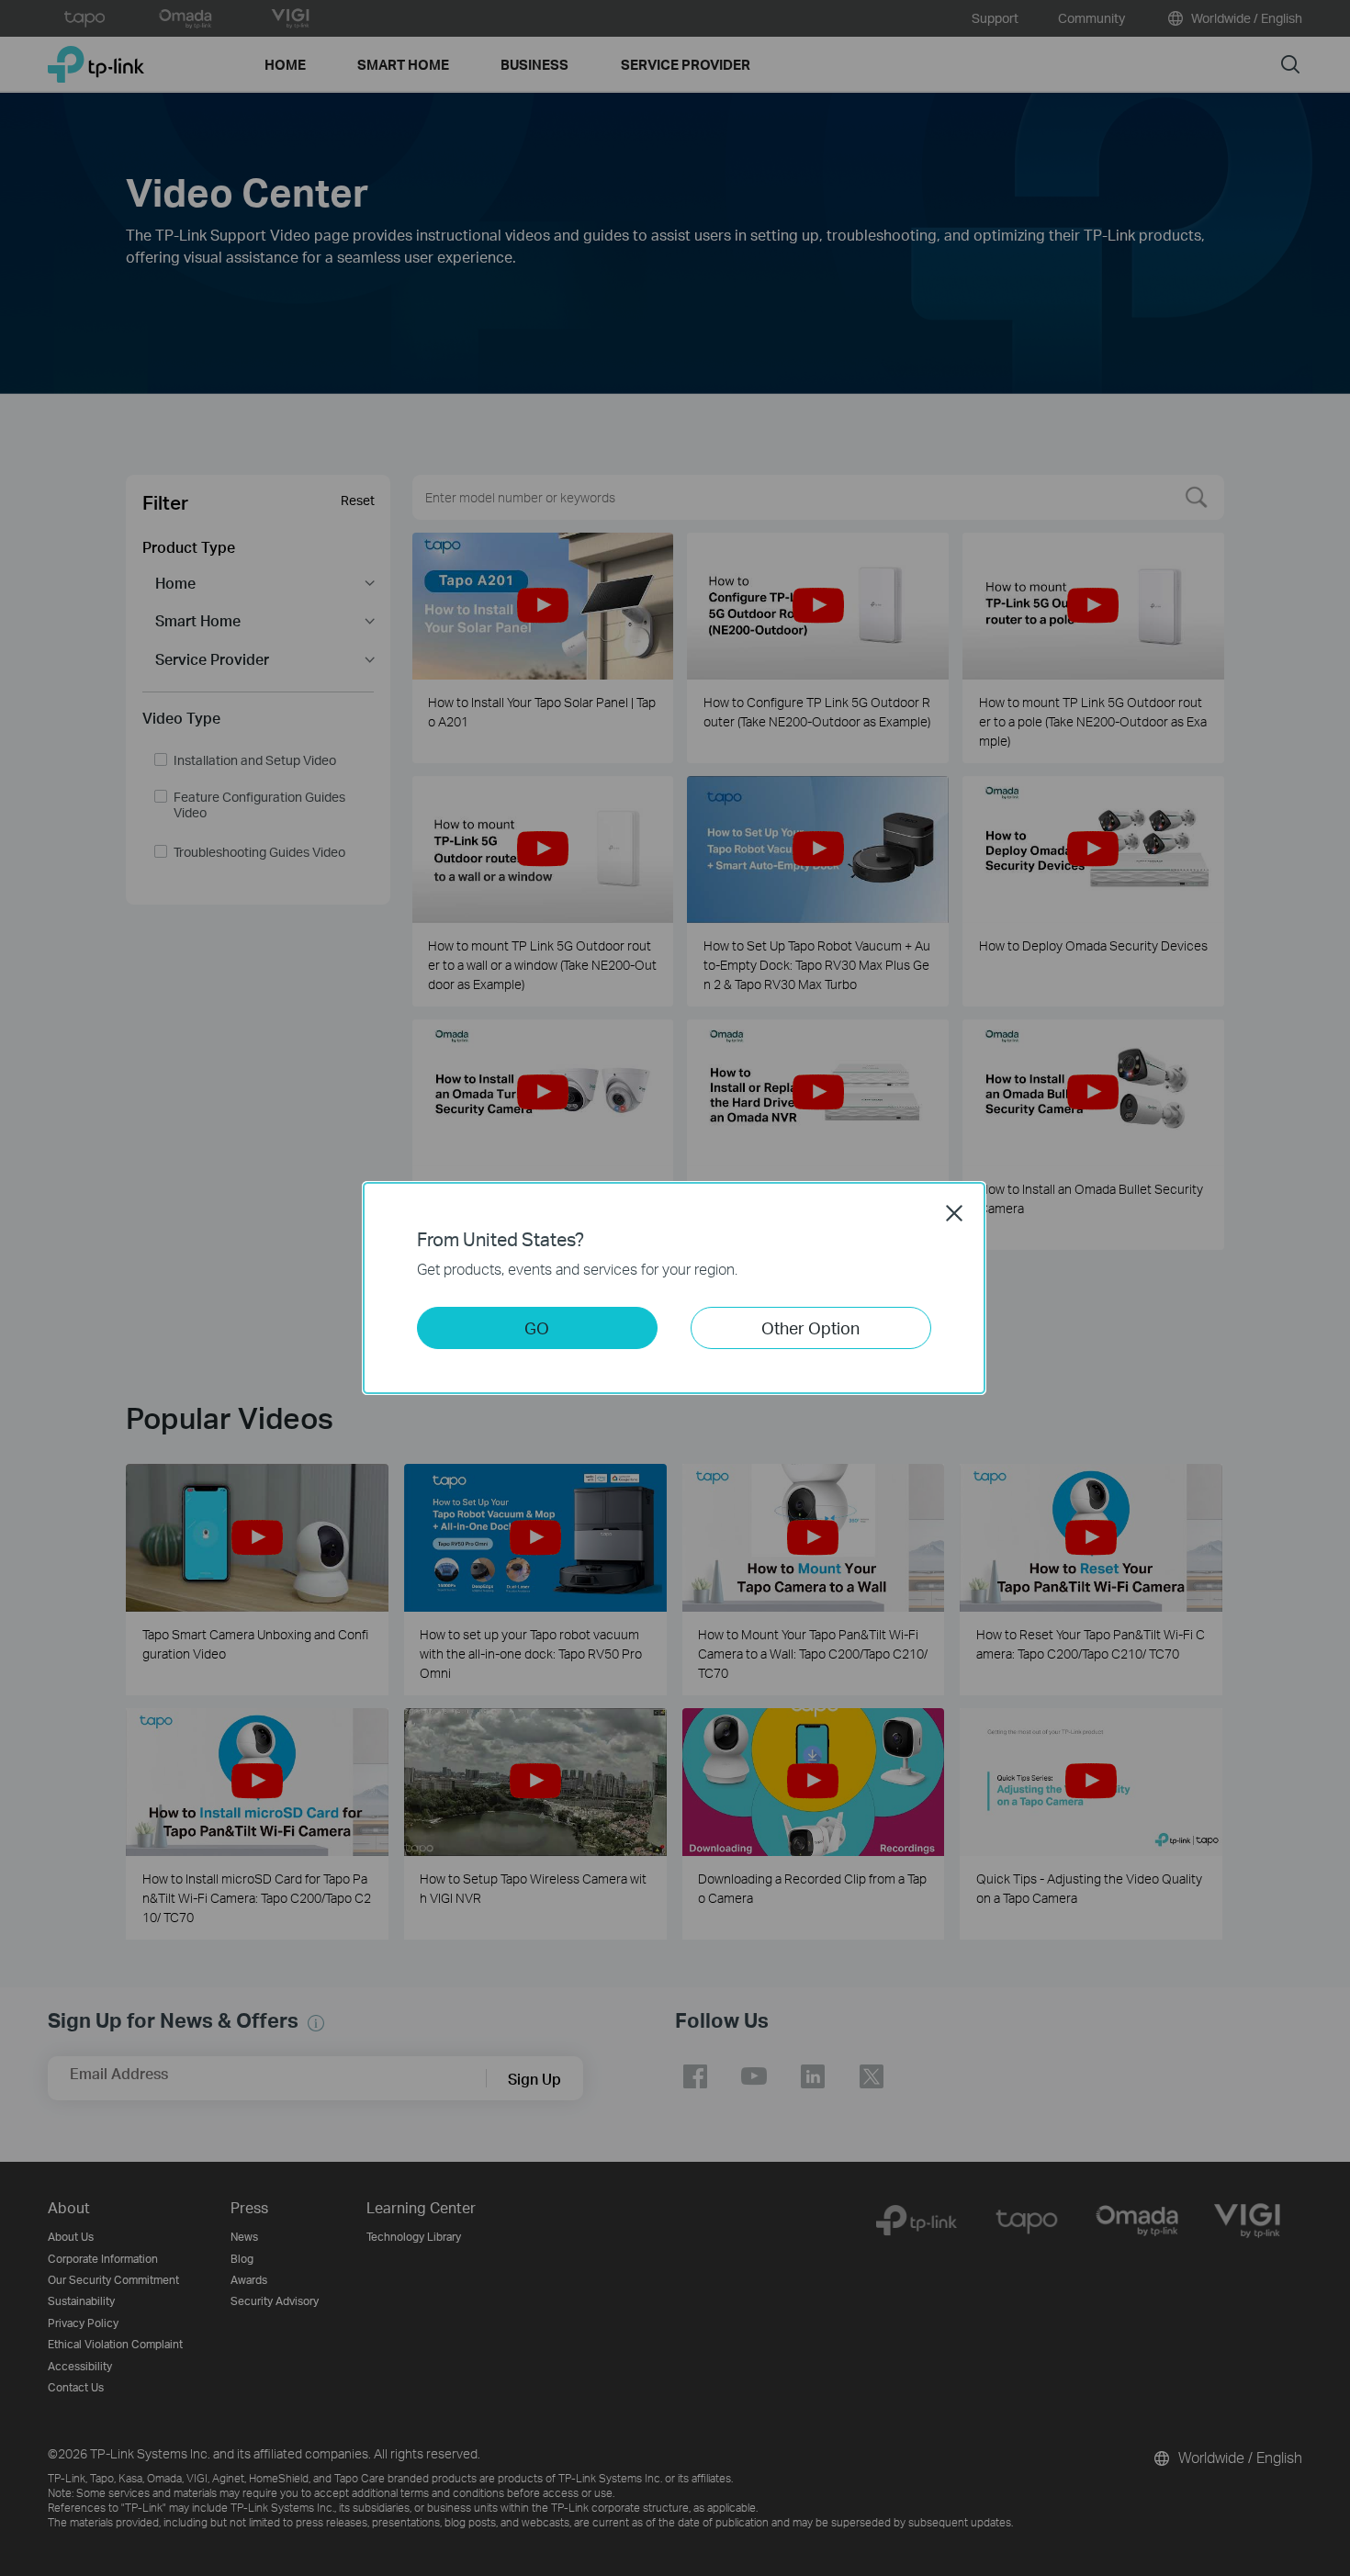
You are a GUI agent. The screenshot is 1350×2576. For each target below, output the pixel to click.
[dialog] (675, 1288)
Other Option (810, 1327)
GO (537, 1327)
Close (954, 1213)
